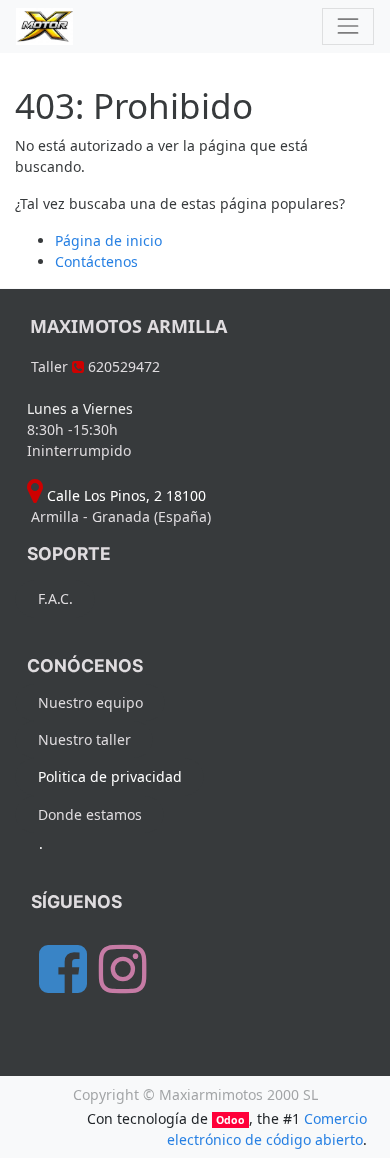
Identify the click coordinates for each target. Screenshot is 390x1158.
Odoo (230, 1120)
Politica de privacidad (110, 776)
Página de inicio (108, 240)
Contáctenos (96, 261)
